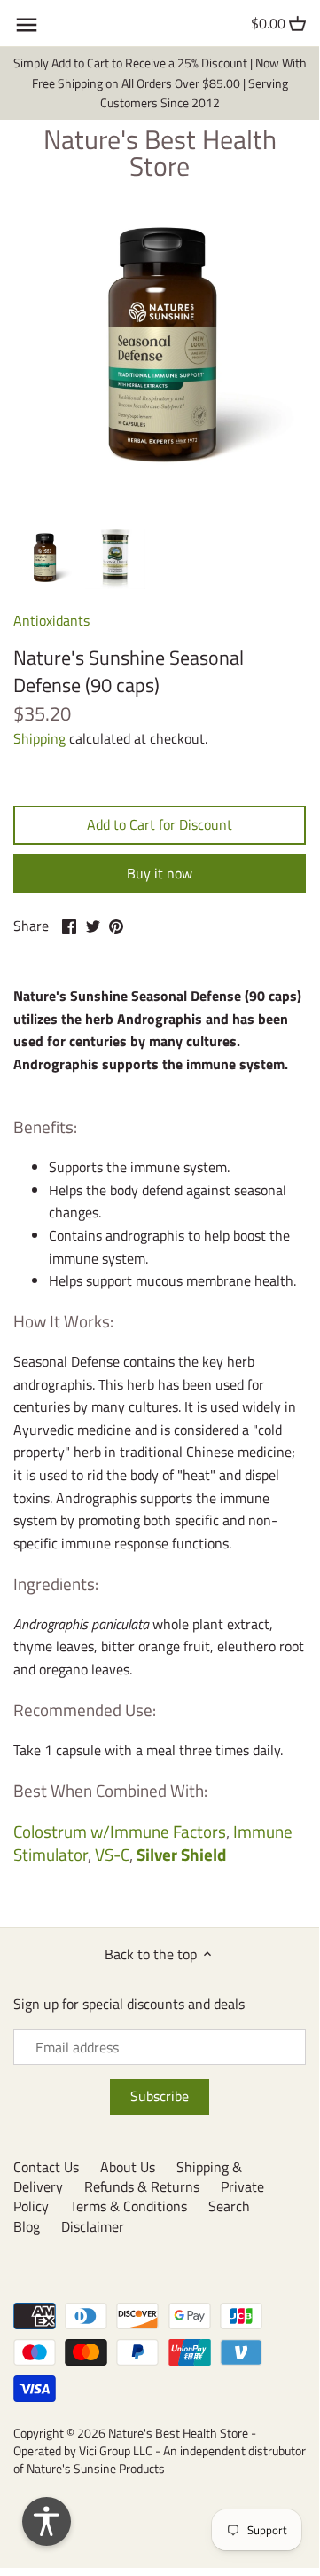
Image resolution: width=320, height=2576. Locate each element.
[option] (44, 559)
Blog (27, 2226)
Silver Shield (180, 1854)
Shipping (39, 738)
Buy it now (160, 873)
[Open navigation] (27, 25)
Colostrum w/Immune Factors (120, 1831)
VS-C (112, 1854)
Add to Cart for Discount (160, 824)
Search (229, 2206)
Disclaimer (93, 2226)
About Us (128, 2167)
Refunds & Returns (142, 2186)
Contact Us (46, 2167)
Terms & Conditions (129, 2206)
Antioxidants (51, 620)
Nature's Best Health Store (160, 153)
